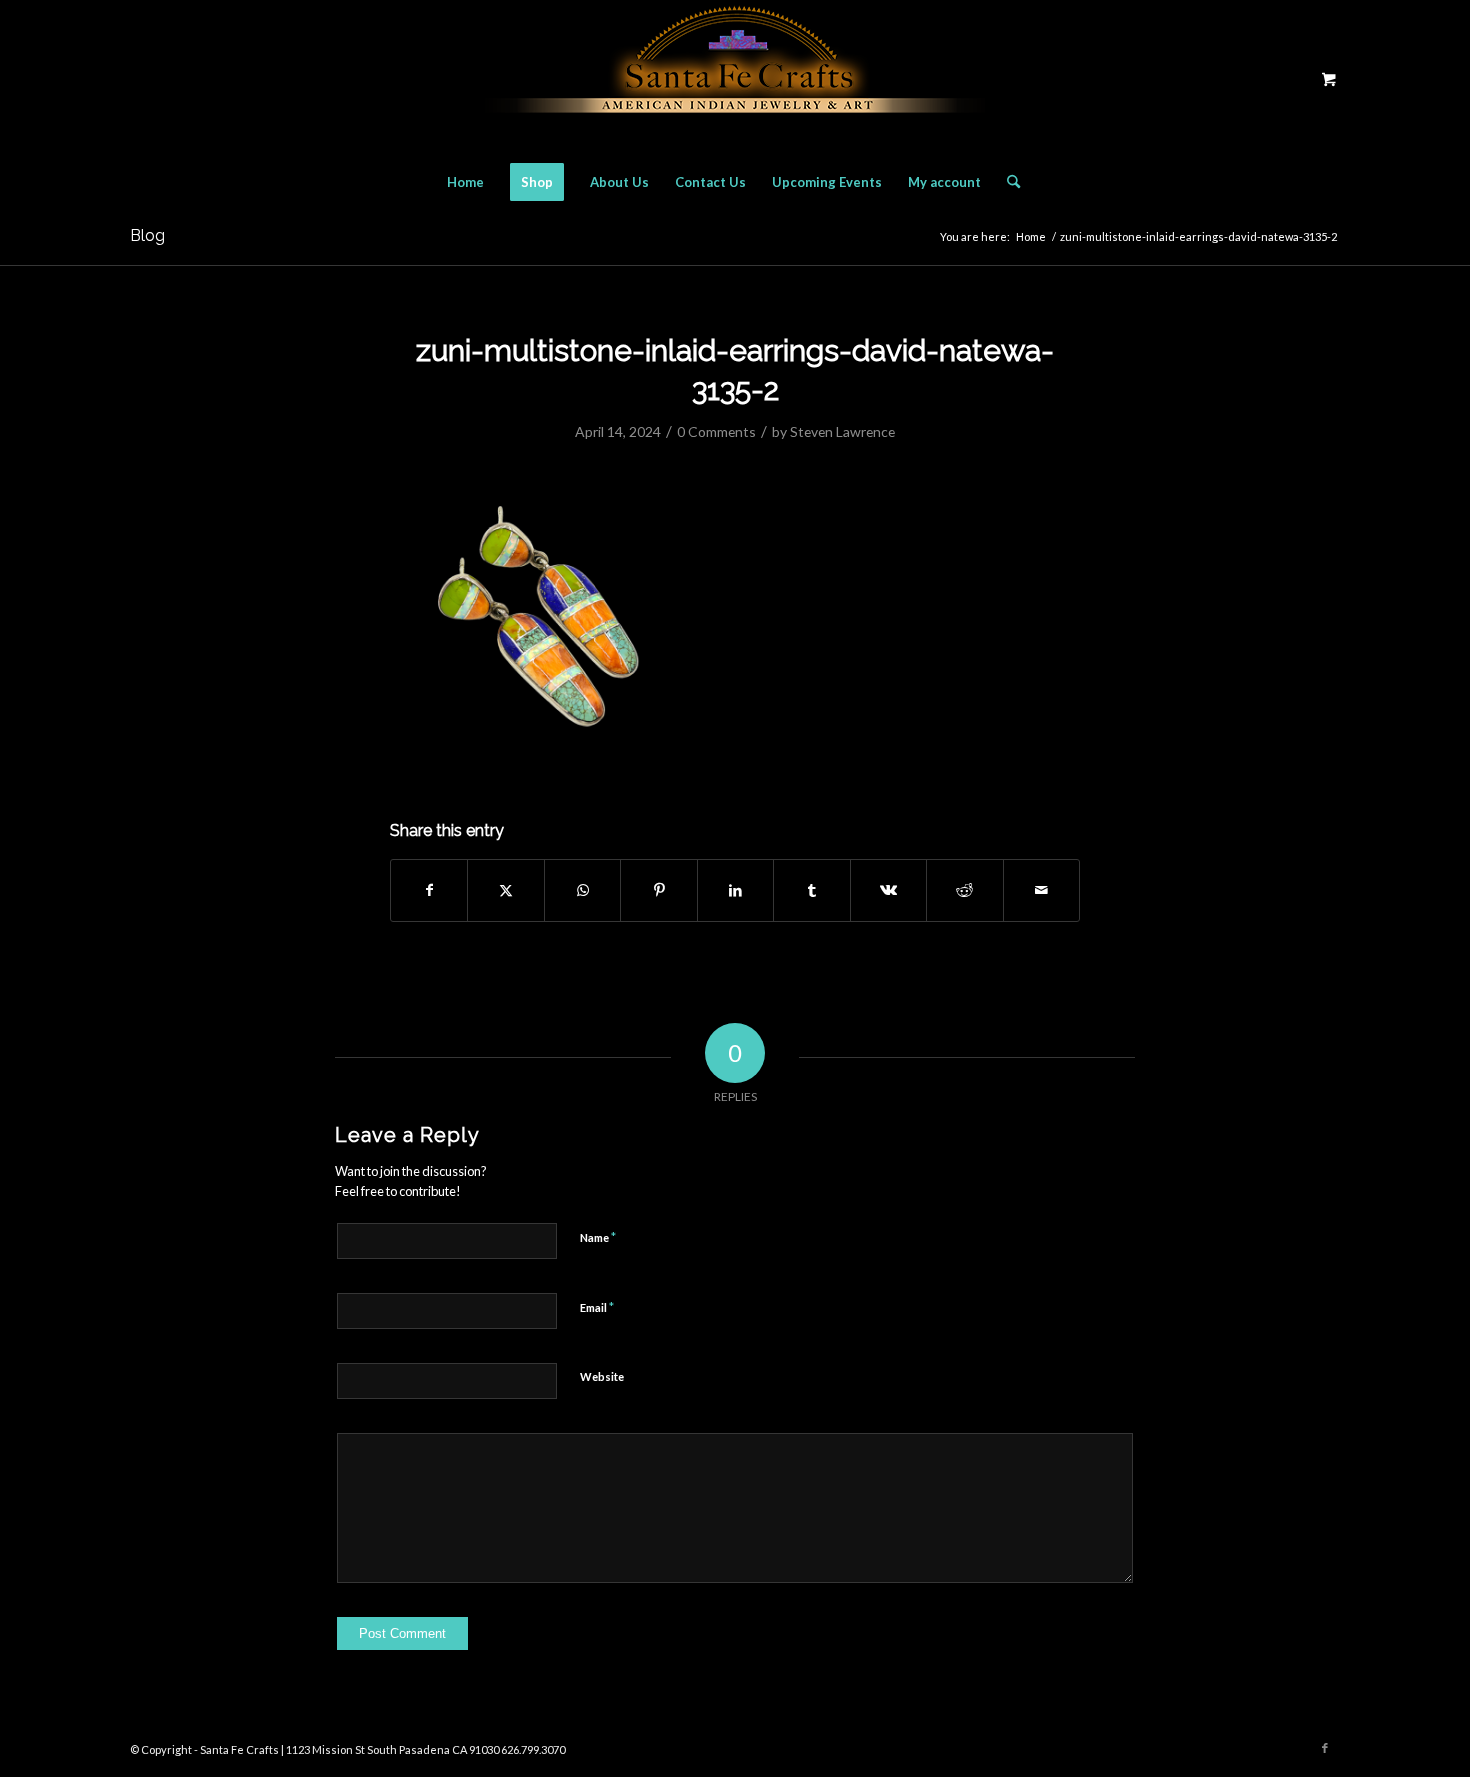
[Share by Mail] (1042, 890)
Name (598, 1237)
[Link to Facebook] (1325, 1748)
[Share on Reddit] (964, 890)
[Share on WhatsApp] (582, 890)
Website (602, 1376)
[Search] (1007, 182)
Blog (147, 235)
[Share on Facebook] (429, 890)
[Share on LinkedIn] (735, 890)
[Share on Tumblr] (811, 890)
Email (597, 1307)
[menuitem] (465, 182)
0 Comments (716, 431)
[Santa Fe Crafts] (735, 78)
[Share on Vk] (888, 890)
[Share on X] (505, 890)
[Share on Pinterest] (658, 890)
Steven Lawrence (842, 431)
